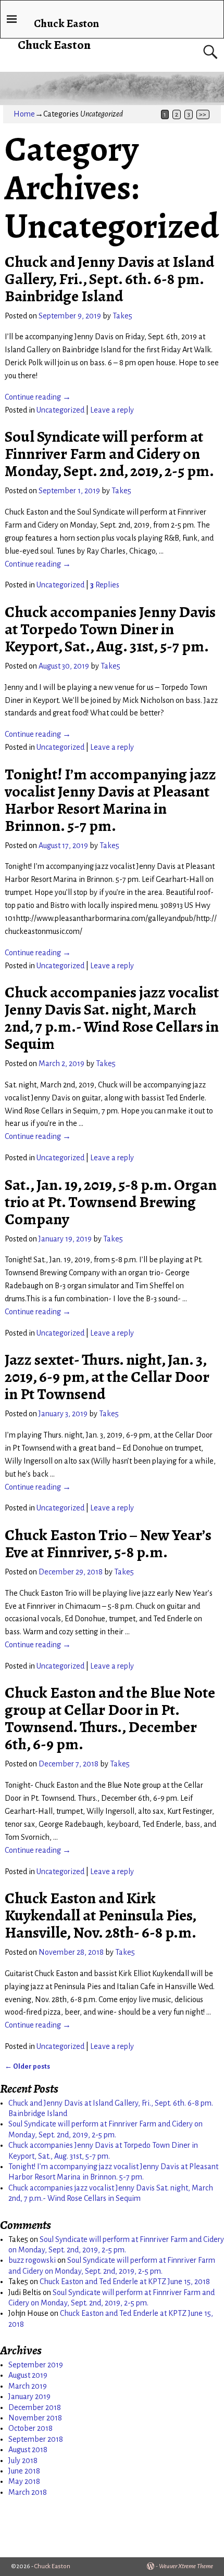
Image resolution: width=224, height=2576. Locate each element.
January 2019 (29, 2396)
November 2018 (35, 2418)
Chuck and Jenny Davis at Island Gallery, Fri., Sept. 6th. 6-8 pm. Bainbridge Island (109, 279)
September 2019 (36, 2365)
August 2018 (28, 2450)
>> (203, 114)
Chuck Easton (54, 45)
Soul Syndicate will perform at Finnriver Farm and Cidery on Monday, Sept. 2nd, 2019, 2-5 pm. (109, 454)
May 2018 (24, 2481)
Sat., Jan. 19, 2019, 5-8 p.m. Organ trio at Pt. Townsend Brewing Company (111, 1202)
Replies (105, 585)
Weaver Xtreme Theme (186, 2566)
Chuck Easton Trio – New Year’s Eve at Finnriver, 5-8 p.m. (108, 1543)
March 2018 (28, 2492)
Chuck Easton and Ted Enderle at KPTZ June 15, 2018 (125, 2282)
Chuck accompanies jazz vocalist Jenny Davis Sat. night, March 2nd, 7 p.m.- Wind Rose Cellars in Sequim (112, 1018)
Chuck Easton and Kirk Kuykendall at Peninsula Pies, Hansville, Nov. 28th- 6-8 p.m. (101, 1915)
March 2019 (28, 2386)
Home (24, 114)
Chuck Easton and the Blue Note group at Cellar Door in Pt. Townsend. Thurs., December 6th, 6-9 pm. (110, 1718)
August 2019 (28, 2375)
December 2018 (35, 2407)
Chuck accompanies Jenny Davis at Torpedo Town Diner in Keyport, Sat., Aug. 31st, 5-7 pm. (110, 629)
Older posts (27, 2066)
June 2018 (24, 2471)
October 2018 (30, 2428)
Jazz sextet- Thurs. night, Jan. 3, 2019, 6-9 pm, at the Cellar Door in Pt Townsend (107, 1377)
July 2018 (23, 2460)
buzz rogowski (32, 2260)
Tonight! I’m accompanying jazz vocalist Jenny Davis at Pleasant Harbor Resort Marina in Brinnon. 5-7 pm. (110, 800)
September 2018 (36, 2439)
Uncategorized (60, 410)
